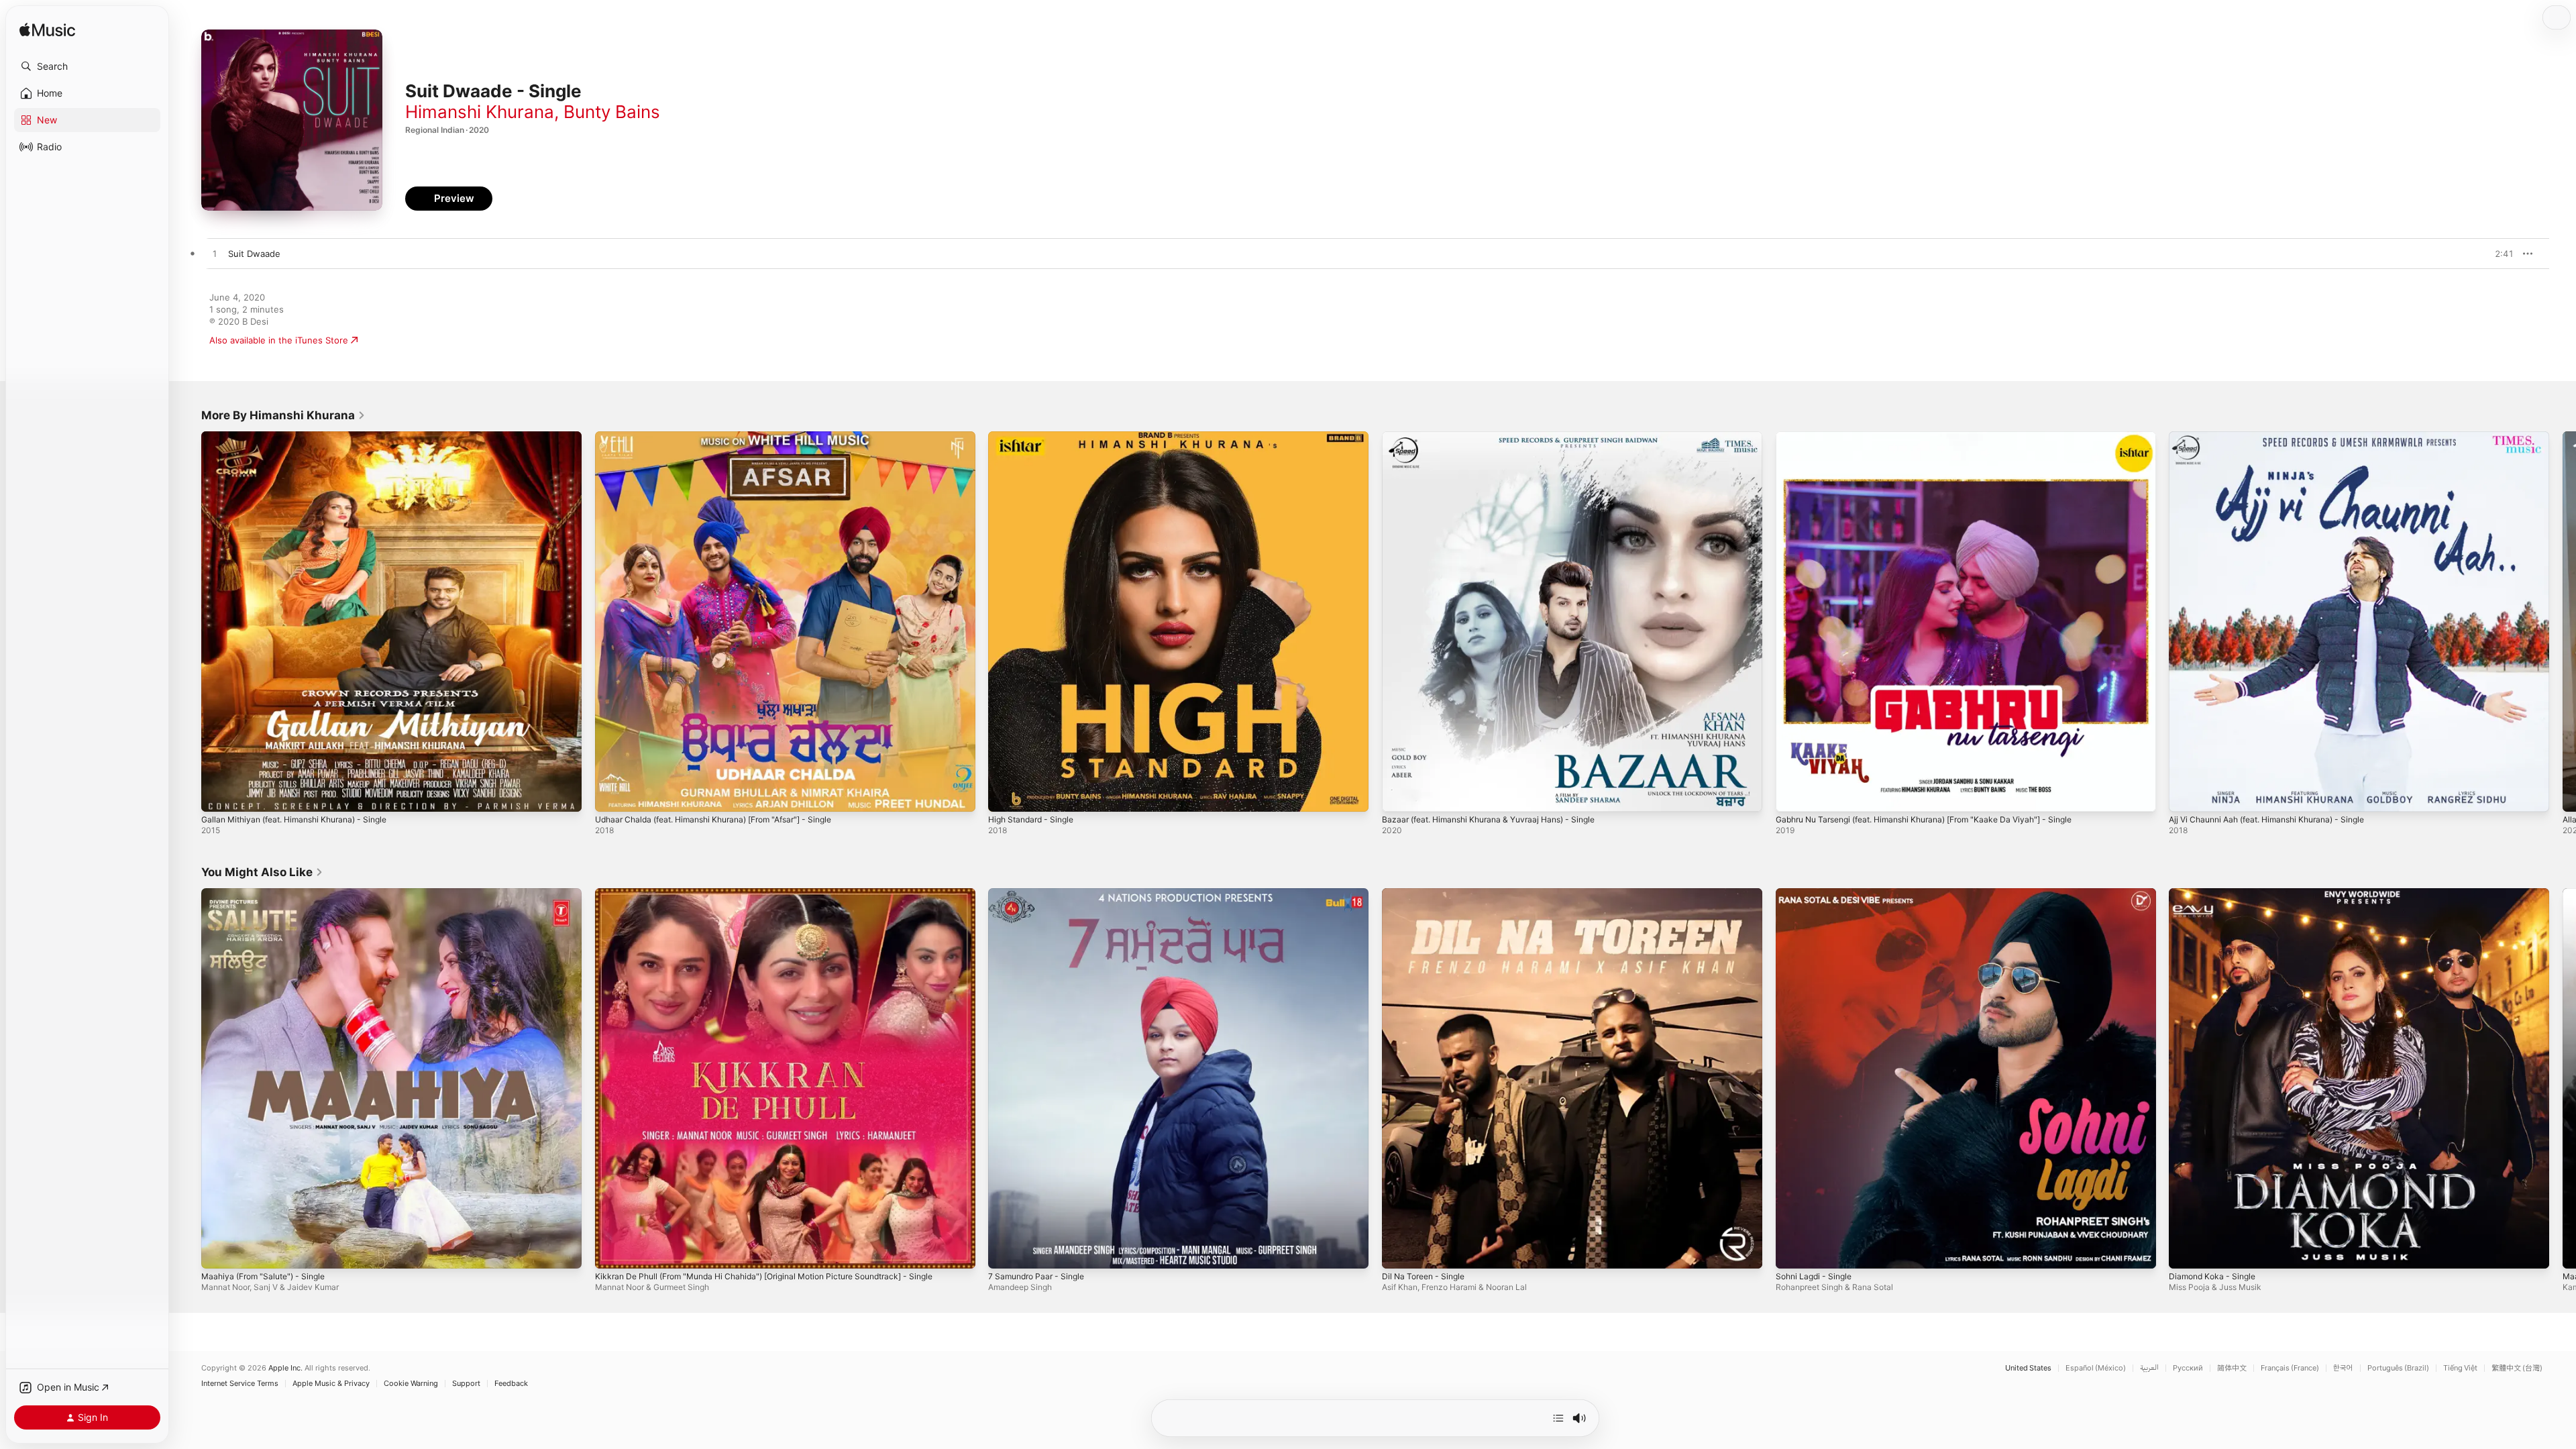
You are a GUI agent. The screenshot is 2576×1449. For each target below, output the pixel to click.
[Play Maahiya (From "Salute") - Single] (218, 1251)
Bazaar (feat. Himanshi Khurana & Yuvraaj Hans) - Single (1499, 437)
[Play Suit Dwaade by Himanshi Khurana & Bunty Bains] (215, 254)
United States (2028, 1368)
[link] (283, 415)
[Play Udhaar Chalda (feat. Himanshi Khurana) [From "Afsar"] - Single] (612, 795)
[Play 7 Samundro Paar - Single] (1005, 1251)
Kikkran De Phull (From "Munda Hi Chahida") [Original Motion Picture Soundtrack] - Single (782, 894)
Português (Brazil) (2398, 1368)
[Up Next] (1558, 1418)
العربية (2149, 1368)
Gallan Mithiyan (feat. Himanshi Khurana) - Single (304, 437)
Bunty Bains (612, 112)
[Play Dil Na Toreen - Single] (1399, 1251)
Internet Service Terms (240, 1384)
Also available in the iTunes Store (279, 340)
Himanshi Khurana (480, 112)
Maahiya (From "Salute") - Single (269, 894)
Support (466, 1384)
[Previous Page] (188, 621)
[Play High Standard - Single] (1005, 795)
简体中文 (2232, 1368)
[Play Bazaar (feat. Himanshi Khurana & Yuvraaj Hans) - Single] (1399, 795)
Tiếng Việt (2460, 1368)
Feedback (511, 1384)
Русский (2188, 1368)
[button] (87, 66)
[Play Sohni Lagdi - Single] (1792, 1251)
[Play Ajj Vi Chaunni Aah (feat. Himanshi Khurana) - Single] (2186, 795)
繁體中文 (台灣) (2517, 1368)
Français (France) (2290, 1368)
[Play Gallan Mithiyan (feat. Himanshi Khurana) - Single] (218, 795)
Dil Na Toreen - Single (1428, 894)
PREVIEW (2499, 254)
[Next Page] (2563, 621)
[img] (47, 31)
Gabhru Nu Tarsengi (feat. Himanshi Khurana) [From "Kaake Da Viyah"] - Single (1940, 437)
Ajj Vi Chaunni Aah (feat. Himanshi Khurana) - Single (2278, 437)
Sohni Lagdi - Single (1817, 894)
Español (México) (2096, 1368)
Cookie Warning (411, 1384)
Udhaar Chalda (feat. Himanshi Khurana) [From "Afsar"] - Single (727, 437)
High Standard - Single (1035, 437)
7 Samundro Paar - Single (1041, 894)
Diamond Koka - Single (2215, 894)
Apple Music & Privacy (331, 1384)
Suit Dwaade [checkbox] (254, 254)
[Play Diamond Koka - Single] (2186, 1251)
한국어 (2343, 1368)
